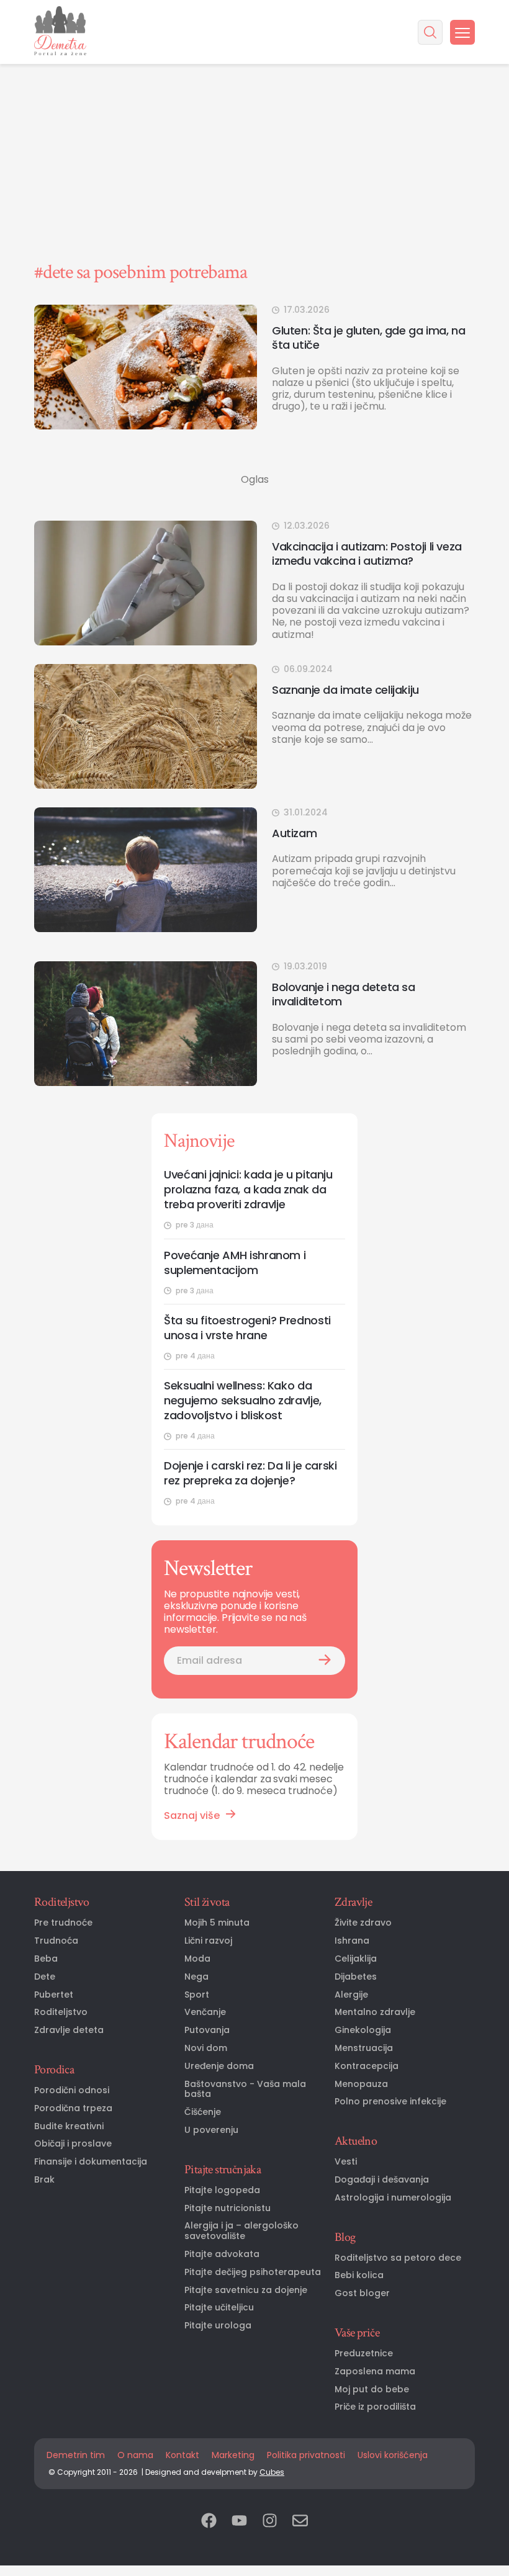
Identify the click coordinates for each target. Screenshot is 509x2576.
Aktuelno (356, 2141)
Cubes (272, 2472)
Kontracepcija (367, 2066)
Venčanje (205, 2012)
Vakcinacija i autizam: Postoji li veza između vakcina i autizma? (367, 554)
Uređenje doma (219, 2066)
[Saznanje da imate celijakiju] (146, 726)
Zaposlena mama (375, 2372)
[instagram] (270, 2522)
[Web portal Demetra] (60, 32)
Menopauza (361, 2084)
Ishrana (352, 1941)
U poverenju (211, 2130)
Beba (46, 1959)
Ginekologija (363, 2030)
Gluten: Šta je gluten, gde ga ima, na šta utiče (368, 338)
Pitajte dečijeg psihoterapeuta (253, 2272)
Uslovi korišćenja (393, 2455)
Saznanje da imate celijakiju (345, 690)
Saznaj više (192, 1815)
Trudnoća (56, 1941)
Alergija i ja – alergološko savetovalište (241, 2231)
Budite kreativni (69, 2126)
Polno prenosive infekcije (390, 2102)
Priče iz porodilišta (375, 2407)
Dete (45, 1977)
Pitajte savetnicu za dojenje (246, 2290)
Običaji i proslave (73, 2144)
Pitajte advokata (222, 2254)
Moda (197, 1959)
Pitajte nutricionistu (227, 2208)
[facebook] (209, 2522)
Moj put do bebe (372, 2390)
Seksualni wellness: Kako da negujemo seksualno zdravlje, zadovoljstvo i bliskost (243, 1401)
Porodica (54, 2070)
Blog (345, 2237)
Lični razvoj (208, 1941)
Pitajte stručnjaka (223, 2170)
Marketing (233, 2455)
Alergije (351, 1995)
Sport (197, 1995)
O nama (135, 2455)
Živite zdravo (363, 1923)
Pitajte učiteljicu (219, 2308)
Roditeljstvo (62, 1902)
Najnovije (199, 1141)
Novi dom (206, 2048)
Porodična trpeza (73, 2108)
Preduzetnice (364, 2354)
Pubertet (54, 1995)
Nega (196, 1977)
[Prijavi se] (325, 1661)
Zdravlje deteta (69, 2030)
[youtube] (239, 2522)
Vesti (346, 2162)
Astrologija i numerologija (393, 2198)
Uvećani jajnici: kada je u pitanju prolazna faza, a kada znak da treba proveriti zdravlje (248, 1190)
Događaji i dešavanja (382, 2180)
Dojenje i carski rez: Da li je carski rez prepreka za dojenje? (250, 1473)
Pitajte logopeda (222, 2190)
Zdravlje (353, 1902)
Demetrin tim (76, 2455)
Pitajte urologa (218, 2326)
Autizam (294, 833)
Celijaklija (356, 1959)
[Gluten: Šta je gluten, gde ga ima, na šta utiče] (146, 367)
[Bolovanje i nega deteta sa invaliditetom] (146, 1024)
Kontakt (182, 2455)
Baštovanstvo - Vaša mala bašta (245, 2089)
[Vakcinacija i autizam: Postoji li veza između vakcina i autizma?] (146, 583)
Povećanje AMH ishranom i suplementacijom (235, 1263)
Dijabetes (356, 1977)
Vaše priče (357, 2333)
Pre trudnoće (63, 1923)
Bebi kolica (359, 2275)
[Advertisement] (254, 93)
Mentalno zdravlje (375, 2012)
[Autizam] (146, 870)
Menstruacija (364, 2048)
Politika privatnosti (306, 2455)
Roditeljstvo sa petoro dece (398, 2258)
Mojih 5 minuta (217, 1923)
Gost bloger (362, 2293)
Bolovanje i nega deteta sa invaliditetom (344, 994)
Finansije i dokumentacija (91, 2162)
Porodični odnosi (72, 2090)
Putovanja (207, 2030)
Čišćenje (203, 2112)
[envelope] (300, 2522)
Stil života (207, 1902)
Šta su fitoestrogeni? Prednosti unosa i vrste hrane (247, 1328)
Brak (44, 2180)
